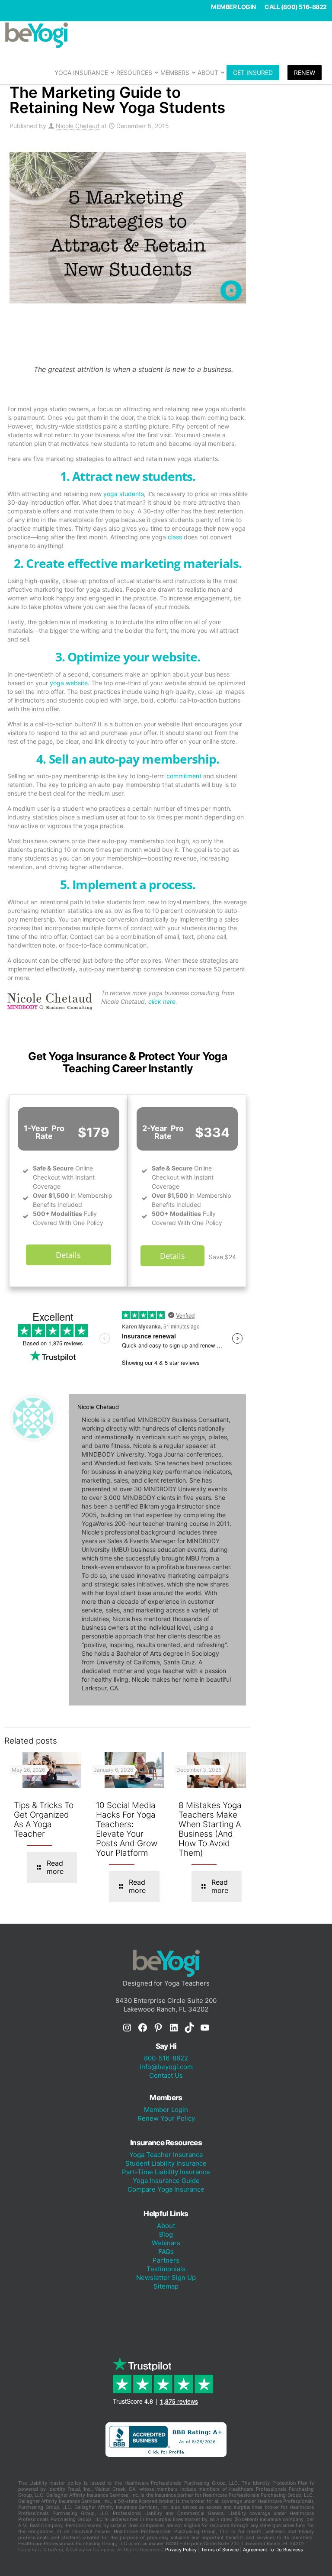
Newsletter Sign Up (166, 2278)
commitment (184, 776)
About (166, 2226)
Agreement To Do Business (273, 2550)
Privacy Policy (181, 2550)
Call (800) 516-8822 (296, 7)
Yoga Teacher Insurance (166, 2155)
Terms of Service (220, 2550)
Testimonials (166, 2269)
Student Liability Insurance (166, 2163)
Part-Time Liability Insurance (166, 2172)
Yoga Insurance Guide (166, 2181)
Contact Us (166, 2075)
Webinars (166, 2243)
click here (162, 1001)
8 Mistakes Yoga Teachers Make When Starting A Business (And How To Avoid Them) (210, 1829)
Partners (166, 2260)
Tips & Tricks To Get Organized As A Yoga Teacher (44, 1820)
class (175, 537)
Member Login (233, 7)
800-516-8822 (166, 2058)
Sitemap (166, 2286)
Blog (166, 2234)
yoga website (69, 683)
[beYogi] (166, 35)
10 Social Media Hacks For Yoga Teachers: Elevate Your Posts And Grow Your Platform (127, 1829)
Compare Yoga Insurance (166, 2189)
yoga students (124, 494)
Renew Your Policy (166, 2118)
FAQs (166, 2252)
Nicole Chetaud (78, 126)
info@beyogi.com (166, 2067)
